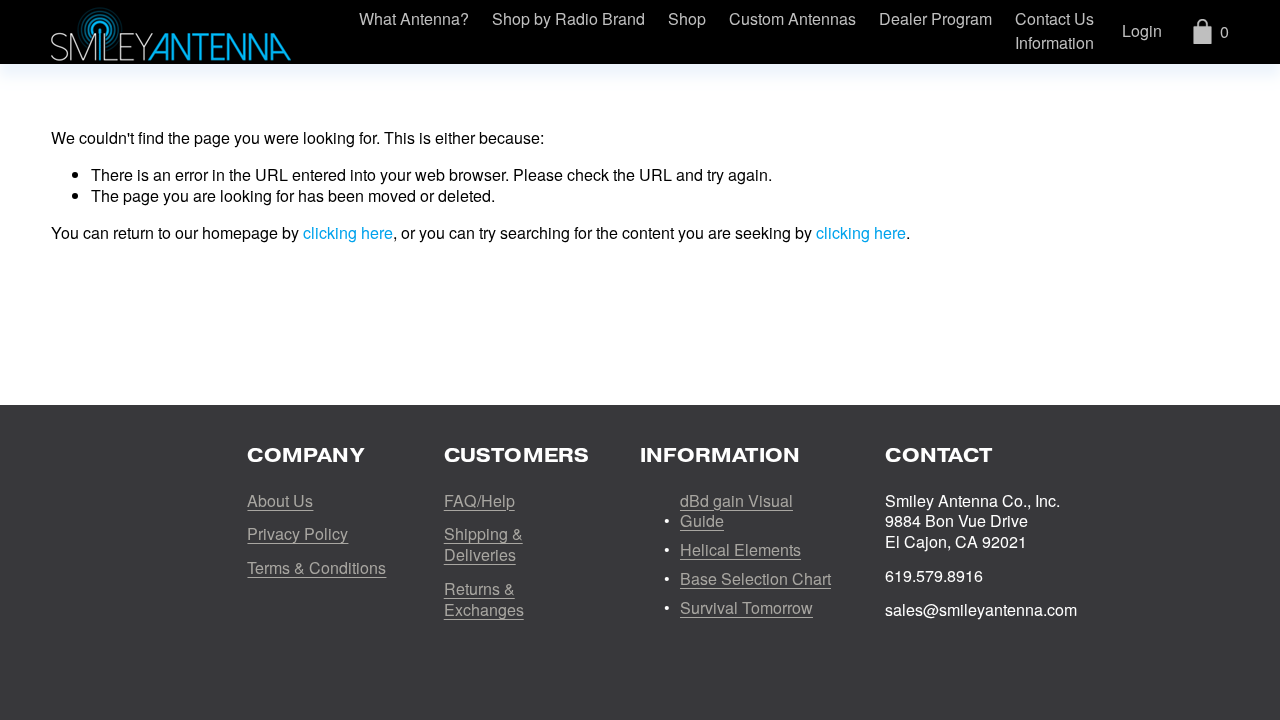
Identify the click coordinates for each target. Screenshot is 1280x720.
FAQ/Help (479, 501)
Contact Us (1054, 19)
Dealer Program (935, 19)
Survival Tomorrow (746, 608)
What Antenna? (414, 19)
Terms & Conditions (316, 568)
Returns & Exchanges (484, 600)
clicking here (348, 232)
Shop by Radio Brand (568, 19)
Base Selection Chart (755, 579)
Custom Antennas (792, 19)
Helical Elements (740, 550)
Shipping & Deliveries (483, 545)
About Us (280, 501)
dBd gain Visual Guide (736, 512)
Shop (687, 19)
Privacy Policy (297, 534)
